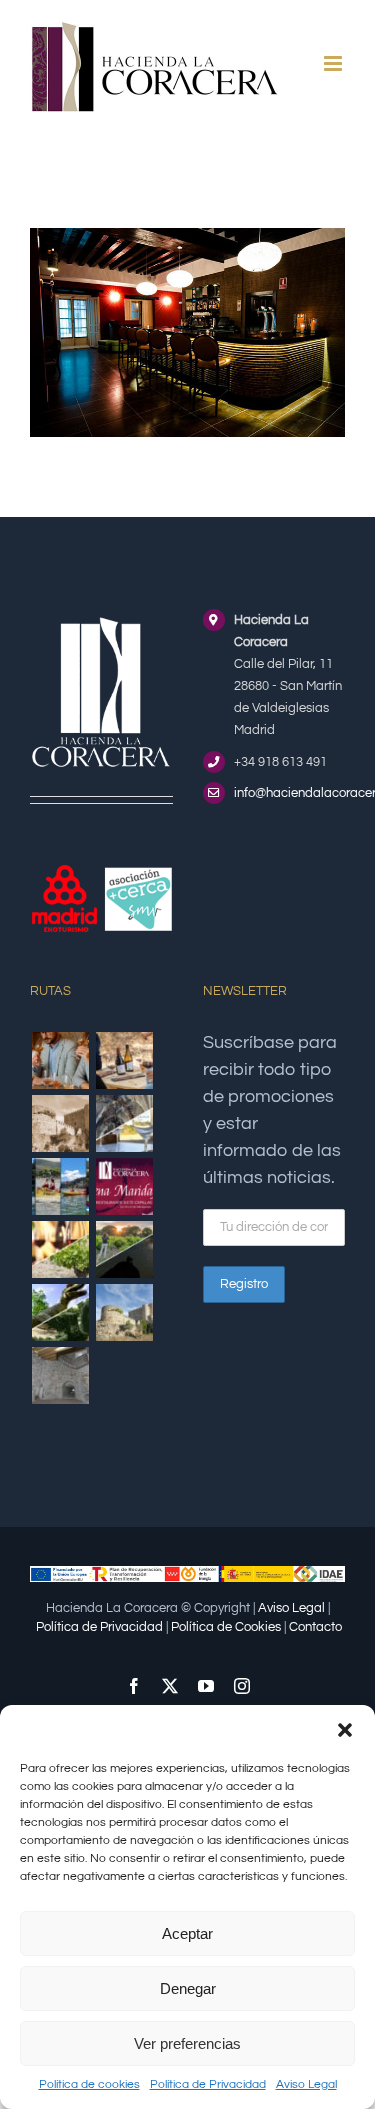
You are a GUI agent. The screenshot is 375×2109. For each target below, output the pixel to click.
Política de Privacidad (208, 2084)
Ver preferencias (187, 2043)
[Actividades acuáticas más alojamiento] (60, 1186)
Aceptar (187, 1933)
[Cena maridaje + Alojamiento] (124, 1186)
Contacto (315, 1627)
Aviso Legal (306, 2084)
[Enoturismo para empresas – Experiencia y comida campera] (60, 1060)
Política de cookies (89, 2084)
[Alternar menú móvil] (334, 63)
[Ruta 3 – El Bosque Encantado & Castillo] (60, 1375)
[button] (345, 1730)
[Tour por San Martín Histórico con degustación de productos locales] (60, 1123)
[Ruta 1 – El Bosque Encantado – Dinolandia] (60, 1312)
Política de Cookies (226, 1627)
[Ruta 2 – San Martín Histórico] (124, 1312)
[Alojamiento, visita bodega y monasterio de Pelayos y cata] (124, 1123)
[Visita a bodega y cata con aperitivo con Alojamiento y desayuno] (124, 1060)
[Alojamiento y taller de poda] (60, 1249)
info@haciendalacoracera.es (289, 793)
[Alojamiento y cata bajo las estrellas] (124, 1249)
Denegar (188, 1988)
